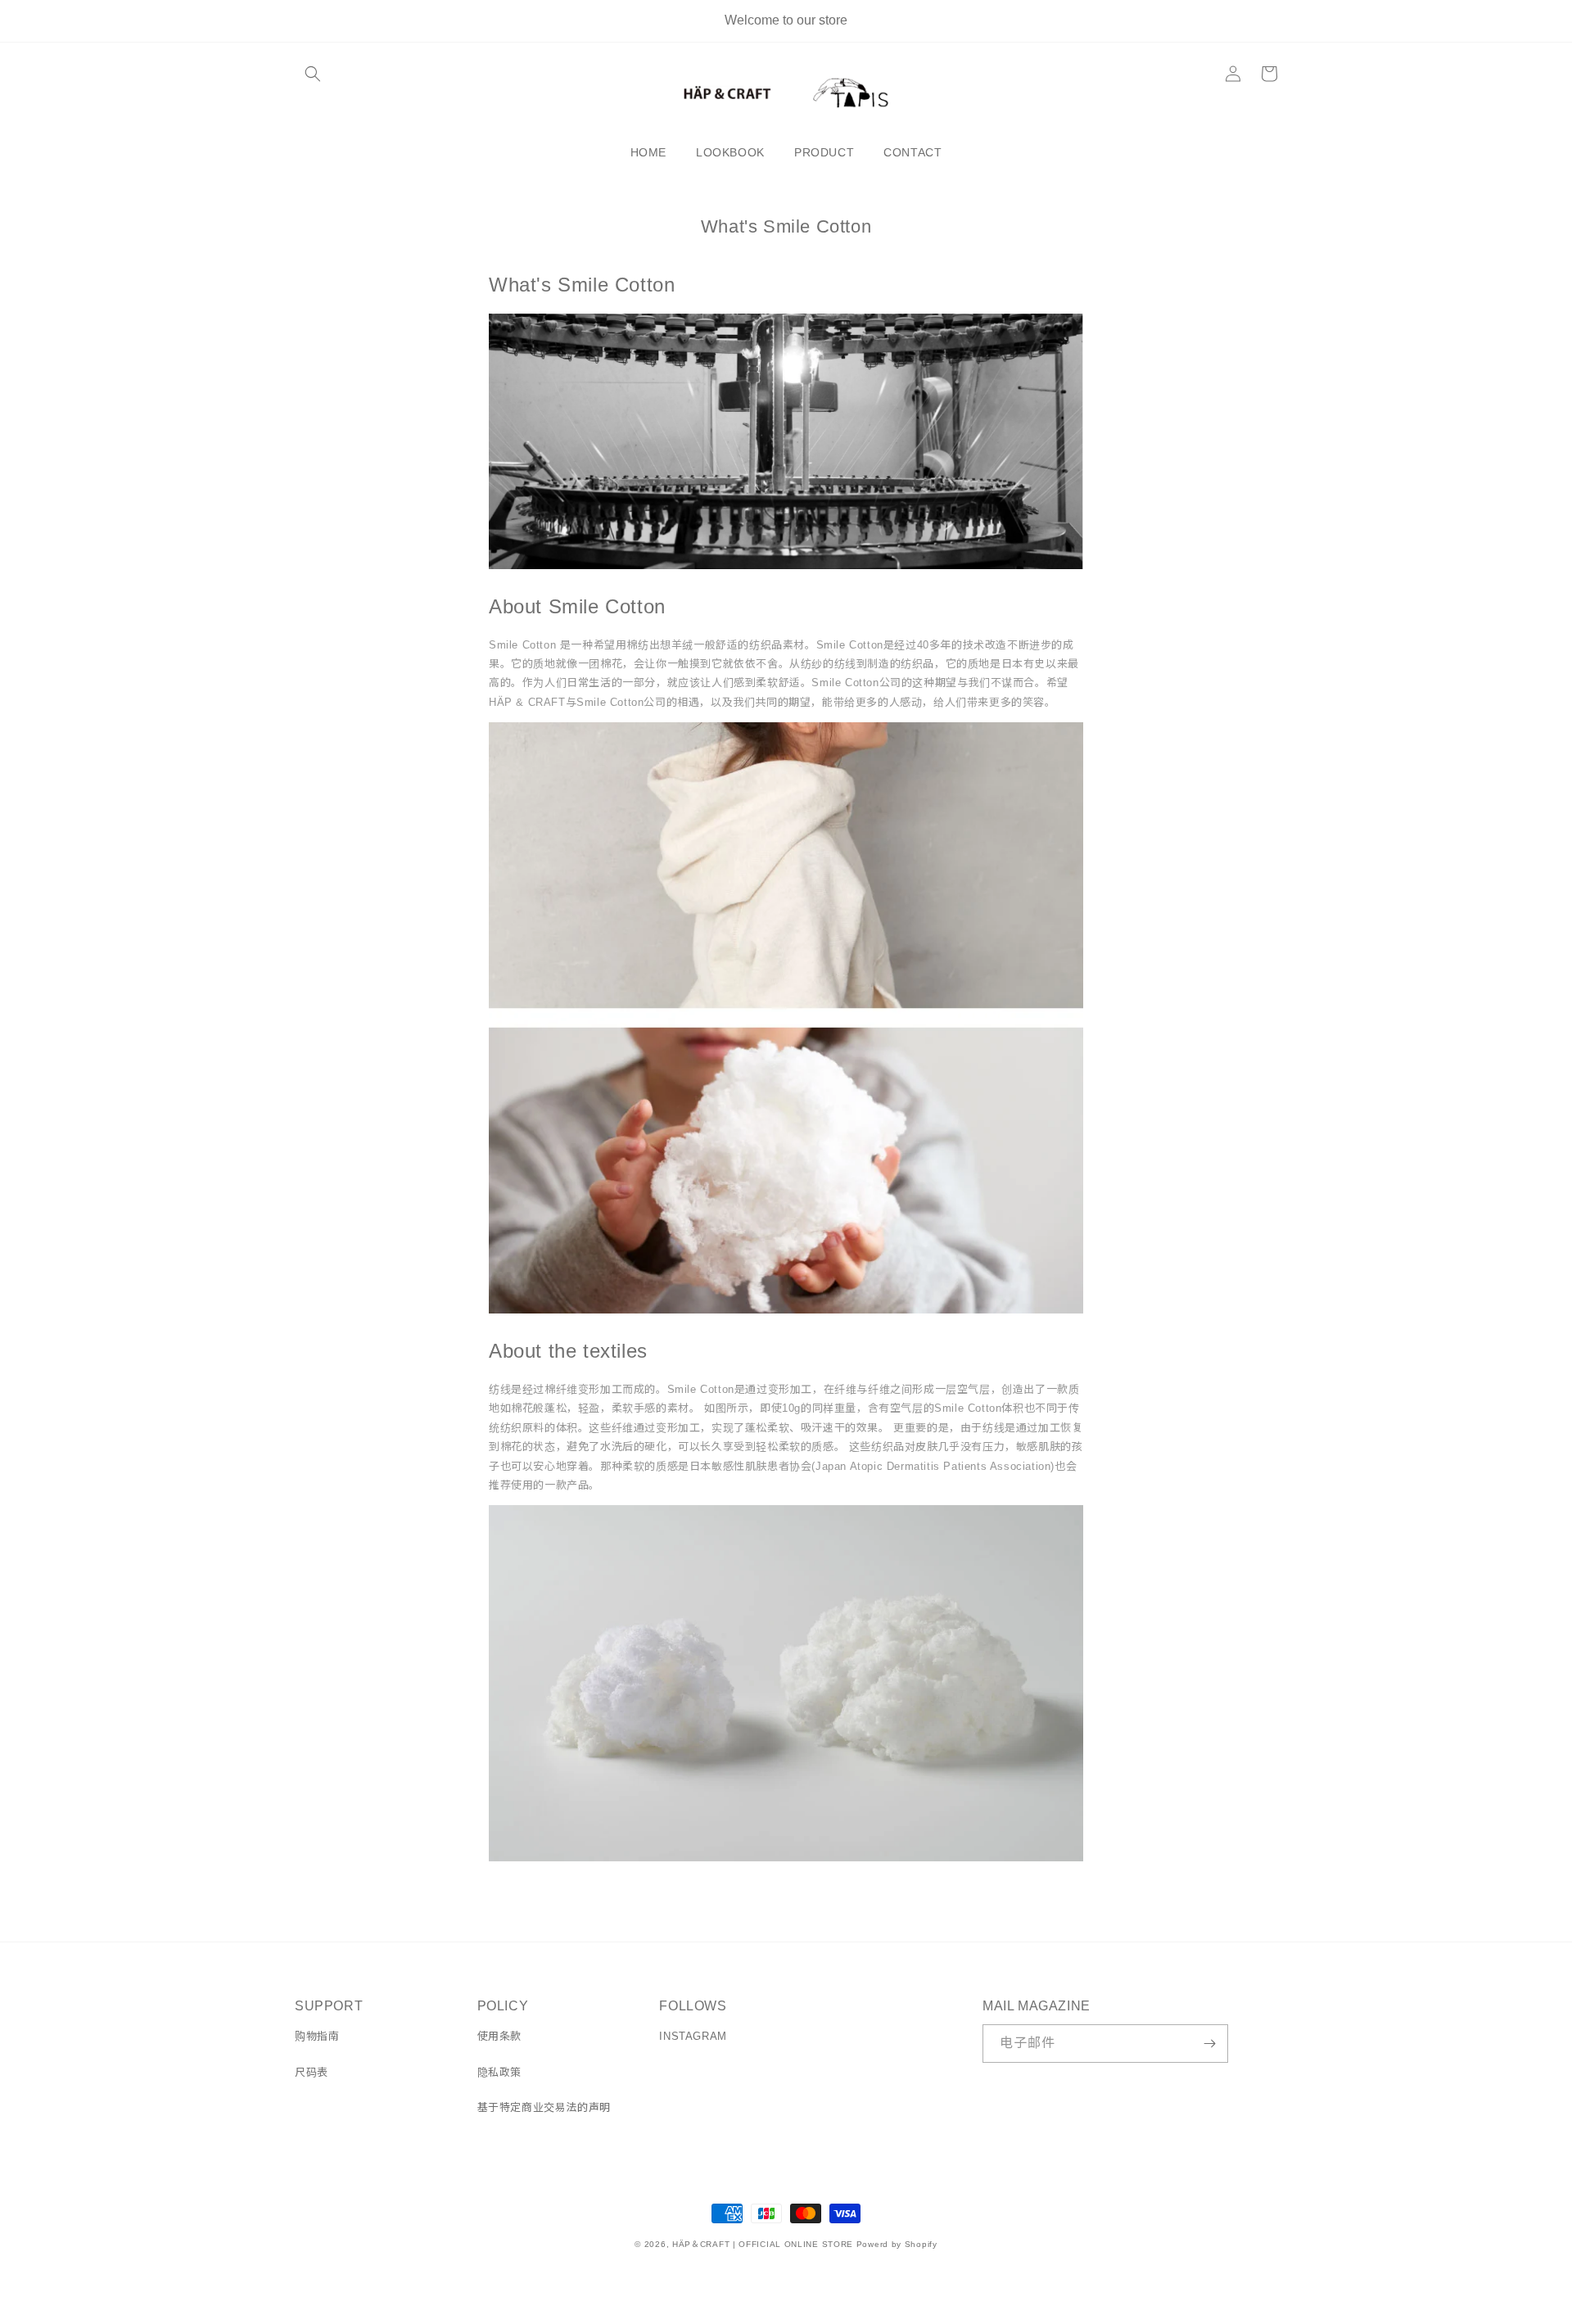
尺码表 (312, 2072)
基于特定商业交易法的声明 (544, 2107)
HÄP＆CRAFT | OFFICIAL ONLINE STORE (763, 2244)
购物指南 (317, 2036)
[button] (313, 74)
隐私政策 (499, 2072)
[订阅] (1209, 2044)
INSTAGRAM (693, 2036)
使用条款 (499, 2036)
